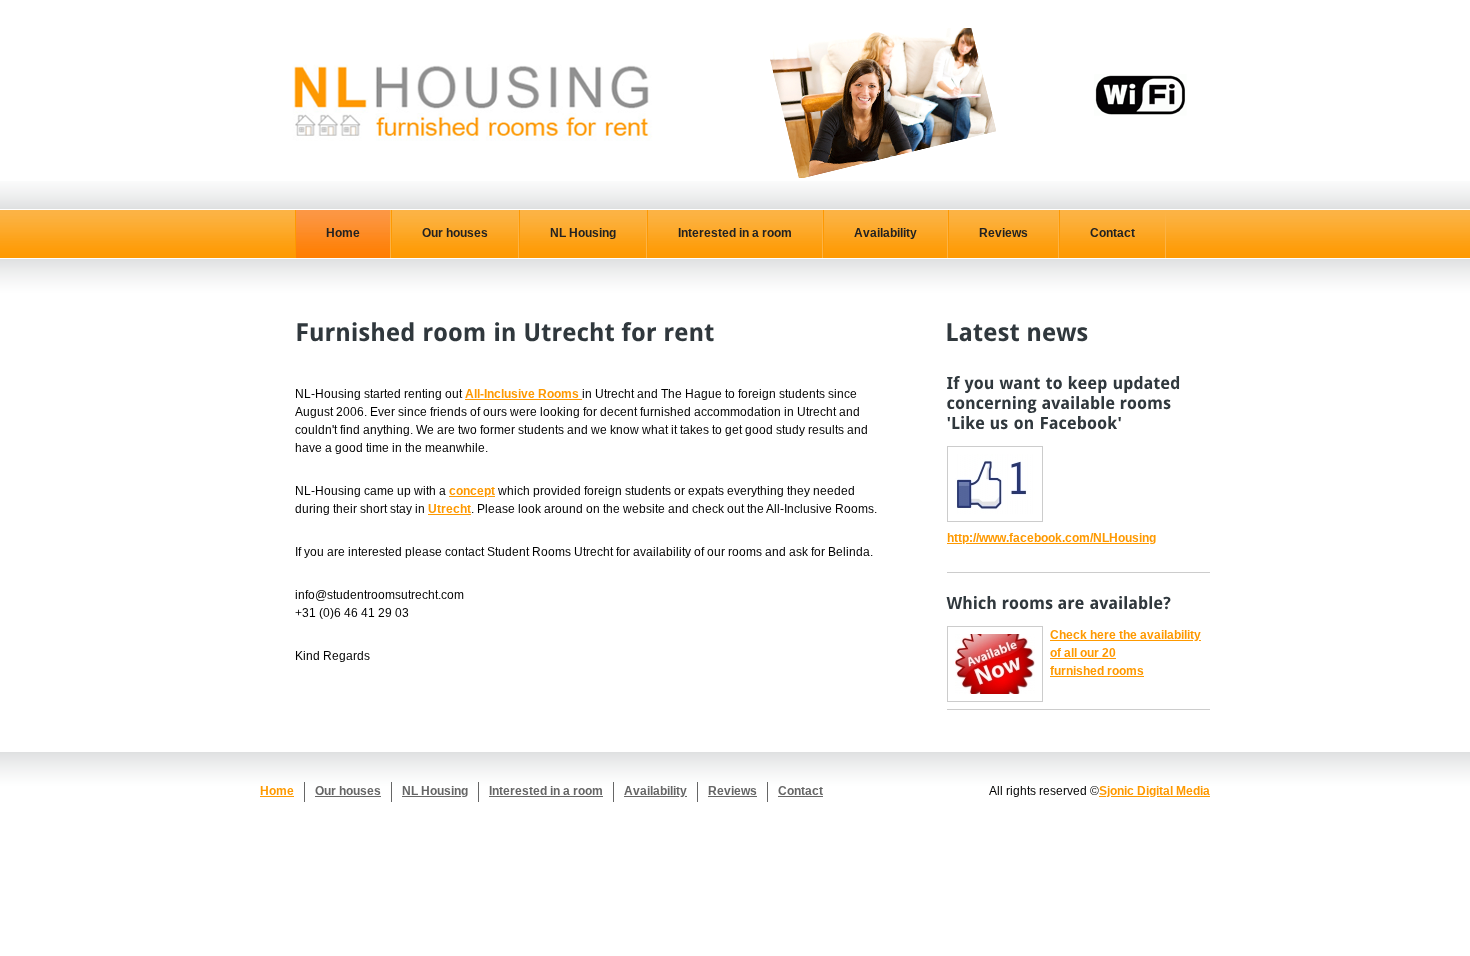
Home (343, 233)
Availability (885, 233)
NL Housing (583, 233)
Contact (1112, 233)
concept (472, 491)
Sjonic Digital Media (1154, 791)
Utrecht (449, 509)
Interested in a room (735, 233)
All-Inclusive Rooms (523, 394)
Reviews (1003, 233)
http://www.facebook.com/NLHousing (1051, 538)
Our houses (455, 233)
